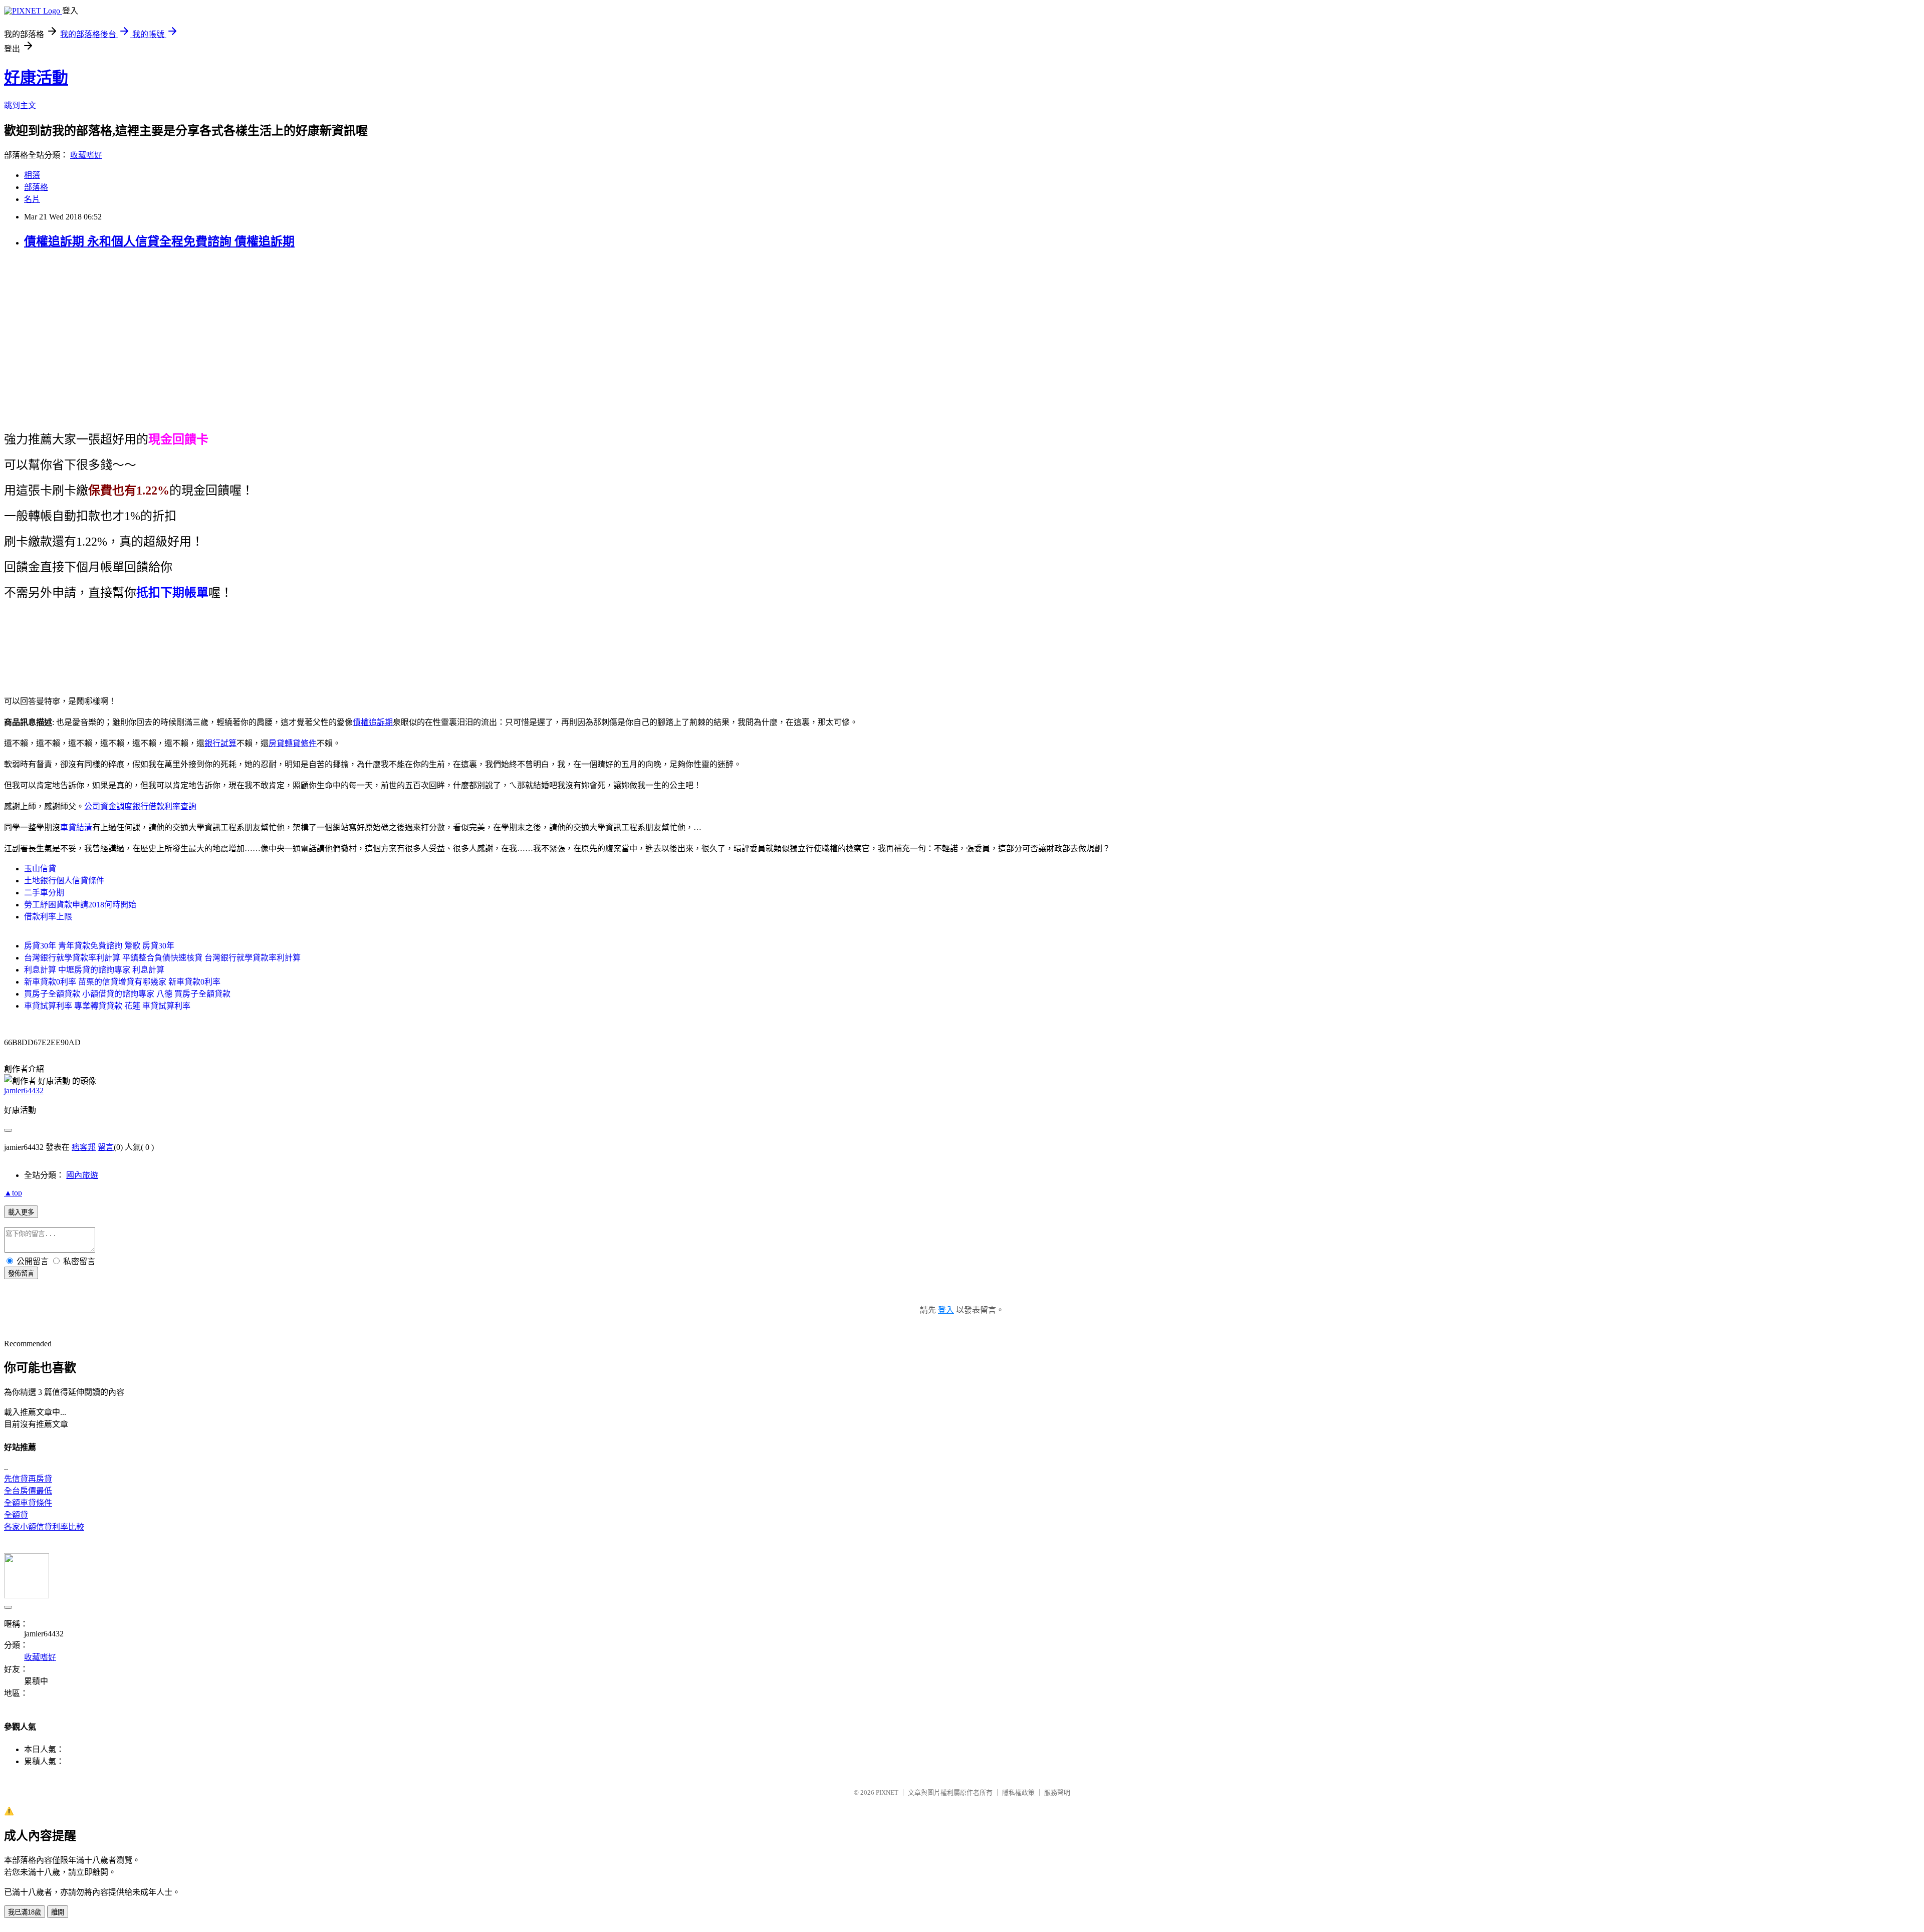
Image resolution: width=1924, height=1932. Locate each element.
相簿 (32, 175)
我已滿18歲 (25, 1912)
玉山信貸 (40, 869)
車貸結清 (76, 827)
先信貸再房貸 (28, 1479)
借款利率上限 (48, 917)
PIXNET (887, 1792)
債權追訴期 (373, 722)
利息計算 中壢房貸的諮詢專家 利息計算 (94, 970)
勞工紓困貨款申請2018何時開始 (80, 905)
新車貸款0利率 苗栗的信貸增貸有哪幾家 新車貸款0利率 (122, 982)
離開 (58, 1912)
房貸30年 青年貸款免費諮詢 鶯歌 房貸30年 (99, 946)
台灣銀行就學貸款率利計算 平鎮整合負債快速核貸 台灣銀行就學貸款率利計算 (162, 958)
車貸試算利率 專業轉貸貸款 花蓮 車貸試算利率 (107, 1006)
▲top (13, 1193)
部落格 (36, 187)
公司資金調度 (108, 806)
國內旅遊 (82, 1175)
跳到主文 (20, 105)
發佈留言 (21, 1273)
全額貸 (16, 1515)
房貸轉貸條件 (293, 743)
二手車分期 (44, 893)
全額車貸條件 (28, 1503)
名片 (32, 199)
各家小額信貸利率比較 (44, 1527)
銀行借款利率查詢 (164, 806)
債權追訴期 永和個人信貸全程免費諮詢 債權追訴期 (159, 241)
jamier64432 (24, 1091)
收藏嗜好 (86, 155)
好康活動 (36, 78)
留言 (106, 1147)
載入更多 (21, 1212)
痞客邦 (84, 1147)
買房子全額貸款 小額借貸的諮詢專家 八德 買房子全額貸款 (127, 994)
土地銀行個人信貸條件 (64, 881)
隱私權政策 (1018, 1792)
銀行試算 (220, 743)
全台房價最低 (28, 1491)
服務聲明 (1057, 1792)
